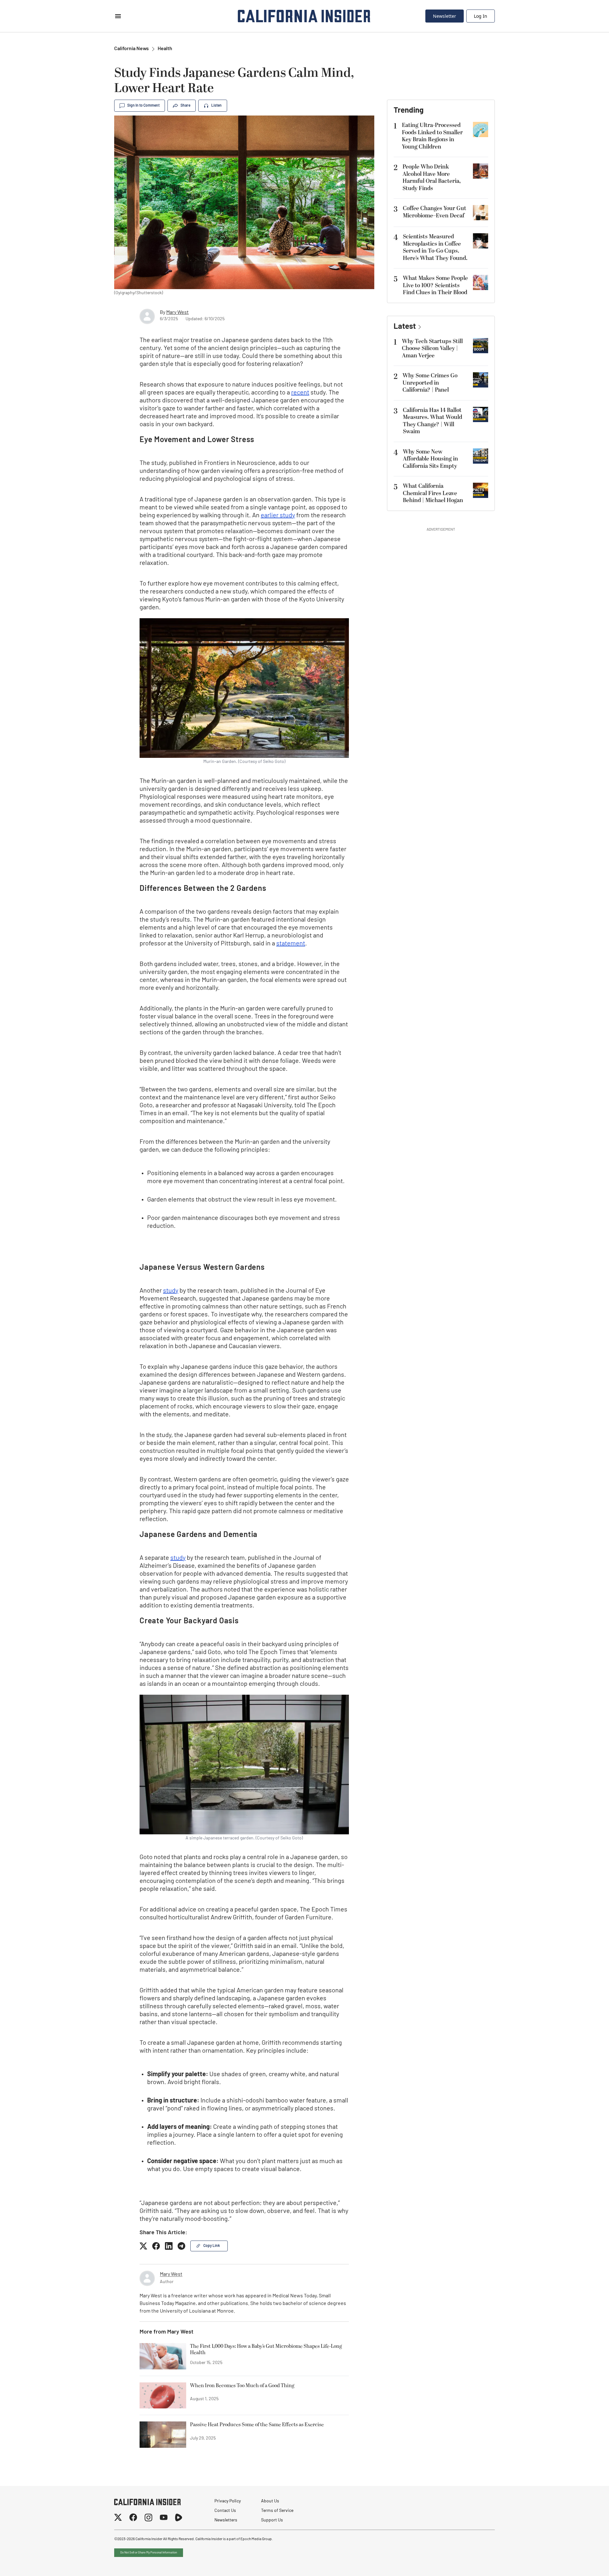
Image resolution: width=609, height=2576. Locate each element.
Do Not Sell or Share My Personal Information (149, 2553)
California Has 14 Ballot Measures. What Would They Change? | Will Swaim (432, 421)
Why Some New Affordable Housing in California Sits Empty (430, 459)
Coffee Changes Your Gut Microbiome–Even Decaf (435, 212)
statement (291, 944)
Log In (481, 16)
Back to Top (585, 2563)
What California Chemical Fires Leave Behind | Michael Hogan (433, 493)
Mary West (177, 313)
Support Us (272, 2520)
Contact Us (225, 2511)
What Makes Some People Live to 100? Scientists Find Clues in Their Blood (435, 285)
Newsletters (226, 2520)
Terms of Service (277, 2511)
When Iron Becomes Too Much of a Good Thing (242, 2386)
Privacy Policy (228, 2501)
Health (165, 49)
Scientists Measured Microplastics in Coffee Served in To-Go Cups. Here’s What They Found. (435, 247)
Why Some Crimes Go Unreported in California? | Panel (430, 383)
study (171, 1291)
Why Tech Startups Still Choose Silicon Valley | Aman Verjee (432, 348)
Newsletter (445, 16)
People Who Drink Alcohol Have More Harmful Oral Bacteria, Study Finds (432, 178)
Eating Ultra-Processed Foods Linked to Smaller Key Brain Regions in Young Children (432, 136)
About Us (270, 2501)
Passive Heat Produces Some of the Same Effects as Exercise (257, 2425)
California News (131, 49)
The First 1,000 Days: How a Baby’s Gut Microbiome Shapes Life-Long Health (266, 2350)
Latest (405, 327)
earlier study (278, 516)
